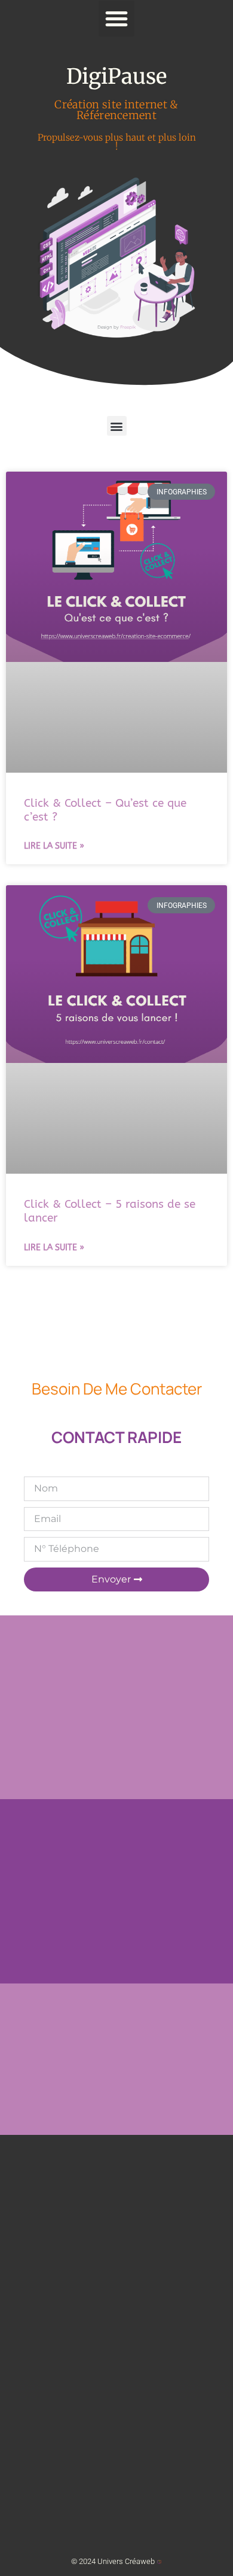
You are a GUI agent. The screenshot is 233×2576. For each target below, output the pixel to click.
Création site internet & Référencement (116, 110)
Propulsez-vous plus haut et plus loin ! (117, 142)
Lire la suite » (54, 846)
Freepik (128, 327)
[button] (116, 19)
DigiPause (116, 77)
